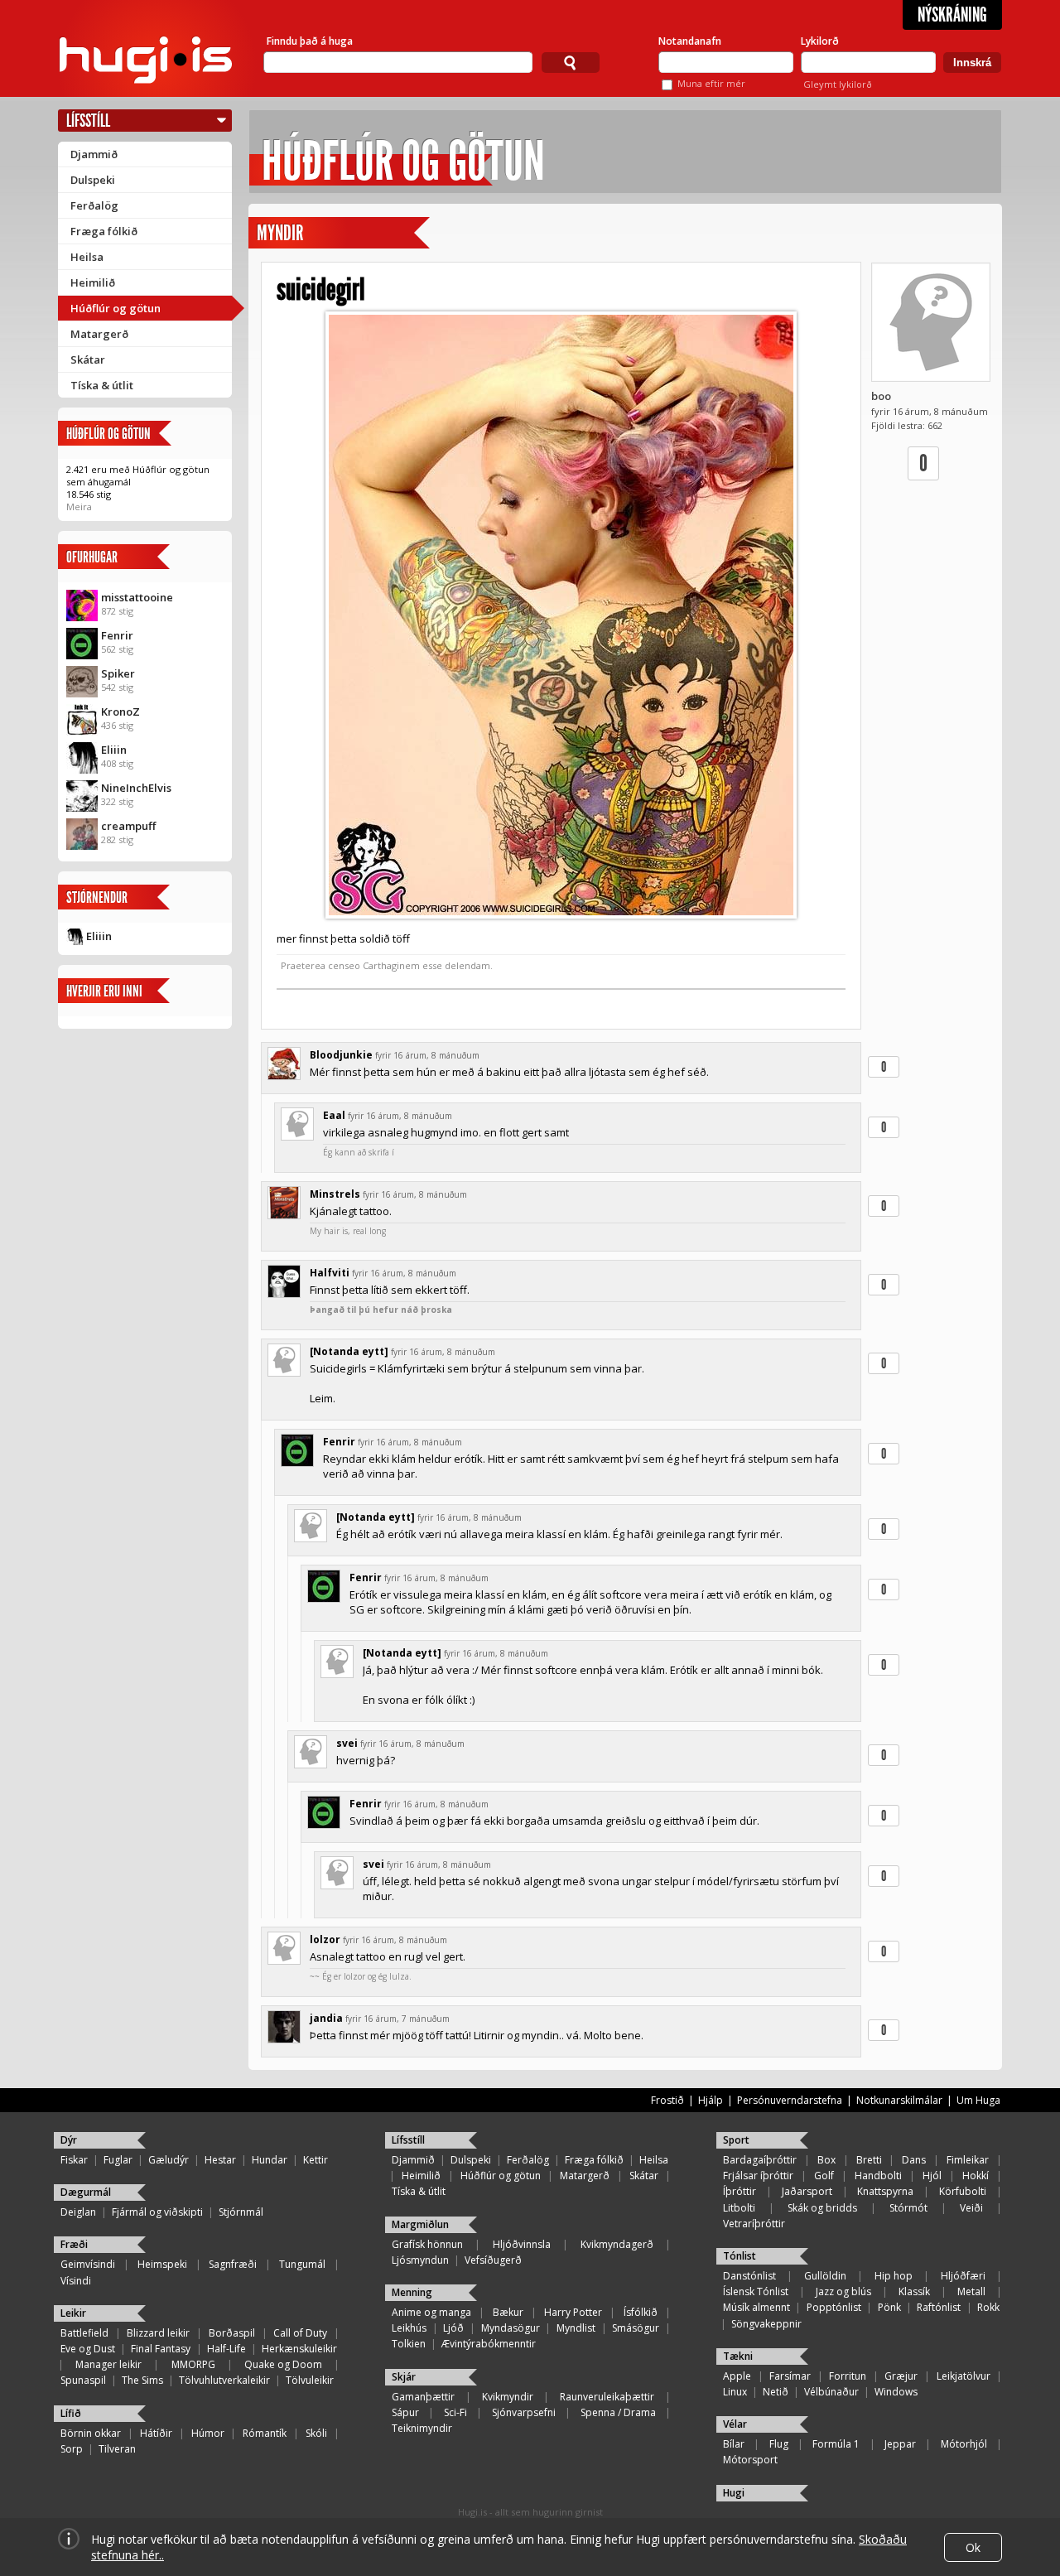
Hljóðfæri (963, 2276)
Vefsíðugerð (493, 2260)
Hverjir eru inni (104, 991)
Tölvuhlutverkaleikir (224, 2380)
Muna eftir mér (711, 83)
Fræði (74, 2244)
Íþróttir (740, 2191)
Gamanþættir (423, 2397)
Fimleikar (968, 2160)
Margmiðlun (420, 2224)
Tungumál (302, 2264)
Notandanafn (690, 41)
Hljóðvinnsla (522, 2244)
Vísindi (76, 2281)
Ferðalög (94, 205)
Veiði (971, 2208)
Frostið (667, 2100)
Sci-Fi (455, 2412)
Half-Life (226, 2349)
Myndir (280, 233)
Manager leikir (108, 2364)
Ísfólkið (641, 2312)
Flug (779, 2444)
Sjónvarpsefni (524, 2412)
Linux (735, 2392)
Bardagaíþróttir (760, 2160)
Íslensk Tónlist (756, 2291)
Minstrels (335, 1194)
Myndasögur (511, 2328)
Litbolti (739, 2208)
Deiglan (78, 2212)
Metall (971, 2291)
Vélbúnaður (831, 2392)
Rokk (988, 2307)
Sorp (72, 2449)
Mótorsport (750, 2460)
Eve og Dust (88, 2349)
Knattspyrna (885, 2191)
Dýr (69, 2140)
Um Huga (978, 2100)
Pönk (889, 2307)
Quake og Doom (283, 2364)
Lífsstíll (88, 121)
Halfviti (330, 1273)
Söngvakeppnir (766, 2324)
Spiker (118, 673)
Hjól (932, 2176)
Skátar (88, 359)
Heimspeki (162, 2264)
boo (881, 396)
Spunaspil (83, 2380)
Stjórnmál (241, 2212)
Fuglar (118, 2160)
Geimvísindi (88, 2264)
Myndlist (576, 2328)
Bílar (734, 2444)
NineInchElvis (136, 788)
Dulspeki (93, 180)
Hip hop (894, 2276)
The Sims (142, 2380)
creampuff (128, 826)
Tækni (738, 2356)
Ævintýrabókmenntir (489, 2344)
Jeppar (900, 2444)
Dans (914, 2160)
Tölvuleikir (310, 2380)
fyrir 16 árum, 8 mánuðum (427, 1055)
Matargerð (99, 334)
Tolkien (409, 2344)
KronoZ (120, 712)
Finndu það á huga (310, 41)
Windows (896, 2392)
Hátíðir (156, 2433)
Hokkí (976, 2176)
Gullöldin (825, 2276)
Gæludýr (169, 2160)
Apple (737, 2376)
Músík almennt (756, 2307)
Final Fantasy (161, 2349)
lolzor (325, 1939)
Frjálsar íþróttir (758, 2176)
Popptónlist (834, 2307)
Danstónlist (749, 2276)
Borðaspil (232, 2333)
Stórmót (908, 2208)
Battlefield (84, 2333)
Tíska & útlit (102, 385)
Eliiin (114, 750)
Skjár (404, 2377)
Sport (736, 2140)
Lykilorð (820, 41)
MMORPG (193, 2364)
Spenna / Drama (618, 2412)
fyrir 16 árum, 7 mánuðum (397, 2019)
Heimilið (93, 282)
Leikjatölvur (964, 2376)
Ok (973, 2547)
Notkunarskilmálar (899, 2100)
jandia (326, 2018)
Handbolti (878, 2176)
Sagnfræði (233, 2264)
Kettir (316, 2160)
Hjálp (711, 2100)
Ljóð (453, 2328)
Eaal (334, 1115)
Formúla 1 (836, 2444)
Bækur (508, 2312)
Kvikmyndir (508, 2397)
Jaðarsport (807, 2191)
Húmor (208, 2433)
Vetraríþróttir (754, 2224)
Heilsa (87, 257)
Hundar (270, 2160)
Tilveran (117, 2449)
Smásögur (636, 2328)
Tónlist (740, 2256)
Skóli (316, 2433)
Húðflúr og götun (116, 308)
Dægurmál (86, 2192)
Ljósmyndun (420, 2260)
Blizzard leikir (158, 2333)
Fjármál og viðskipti (157, 2212)
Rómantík (265, 2433)
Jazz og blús (843, 2291)
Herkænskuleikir (299, 2349)
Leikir (73, 2313)
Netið (776, 2392)
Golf (824, 2176)
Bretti (869, 2160)
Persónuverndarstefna (790, 2100)
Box (826, 2160)
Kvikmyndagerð (617, 2244)
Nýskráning (952, 15)
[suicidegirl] (561, 615)
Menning (412, 2292)
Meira (79, 507)
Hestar (220, 2160)
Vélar (735, 2424)
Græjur (901, 2376)
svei (347, 1743)
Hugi (734, 2493)
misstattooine (137, 597)
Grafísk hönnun (427, 2244)
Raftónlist (939, 2307)
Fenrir (117, 635)
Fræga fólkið (104, 231)
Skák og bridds (822, 2208)
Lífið (71, 2413)
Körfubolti (963, 2191)
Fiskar (74, 2160)
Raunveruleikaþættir (607, 2397)
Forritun (848, 2376)
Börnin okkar (91, 2433)
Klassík (914, 2291)
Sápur (405, 2412)
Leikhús (409, 2328)
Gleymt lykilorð (838, 84)
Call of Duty (300, 2333)
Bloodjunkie (341, 1055)
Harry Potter (573, 2312)
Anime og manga (431, 2312)
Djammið (94, 154)
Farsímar (790, 2376)
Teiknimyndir (422, 2428)
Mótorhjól (964, 2444)
